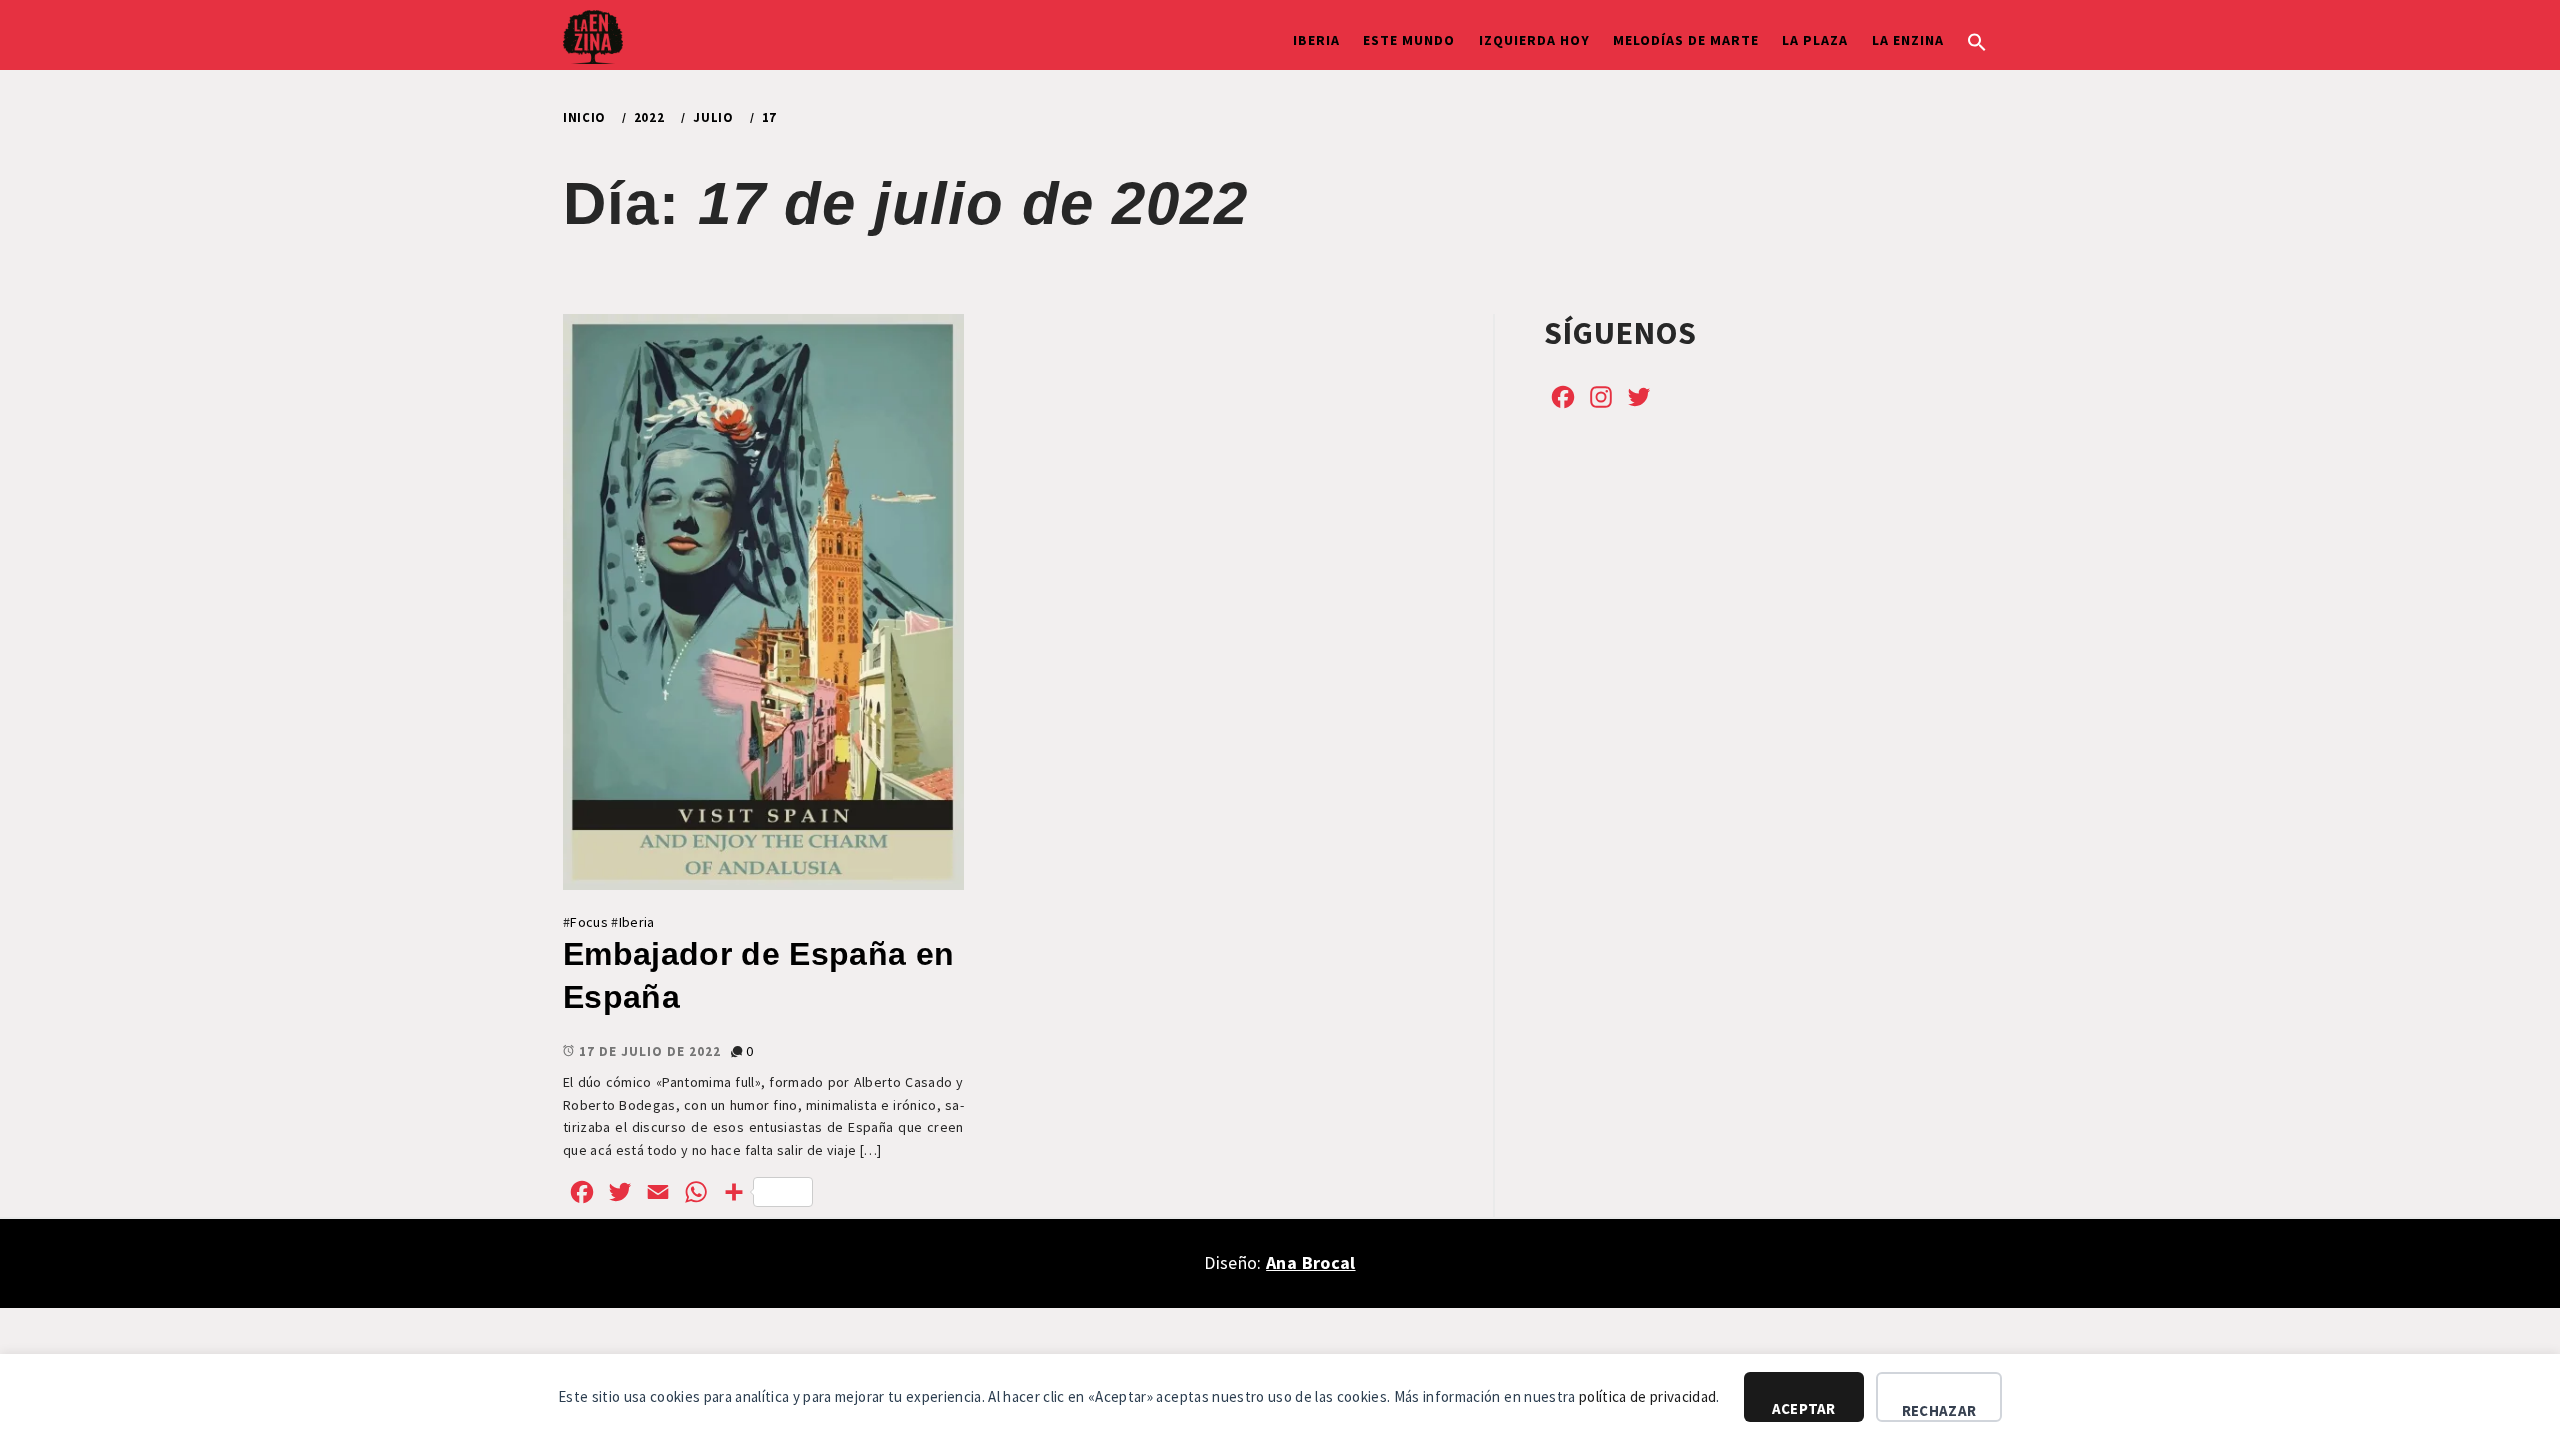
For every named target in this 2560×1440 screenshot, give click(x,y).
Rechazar (1939, 1410)
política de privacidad (1647, 1396)
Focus (589, 922)
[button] (1977, 40)
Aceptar (1804, 1408)
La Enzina (1908, 40)
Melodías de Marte (1686, 40)
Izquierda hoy (1534, 40)
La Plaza (1815, 40)
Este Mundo (1409, 40)
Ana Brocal (1310, 1262)
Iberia (1316, 40)
